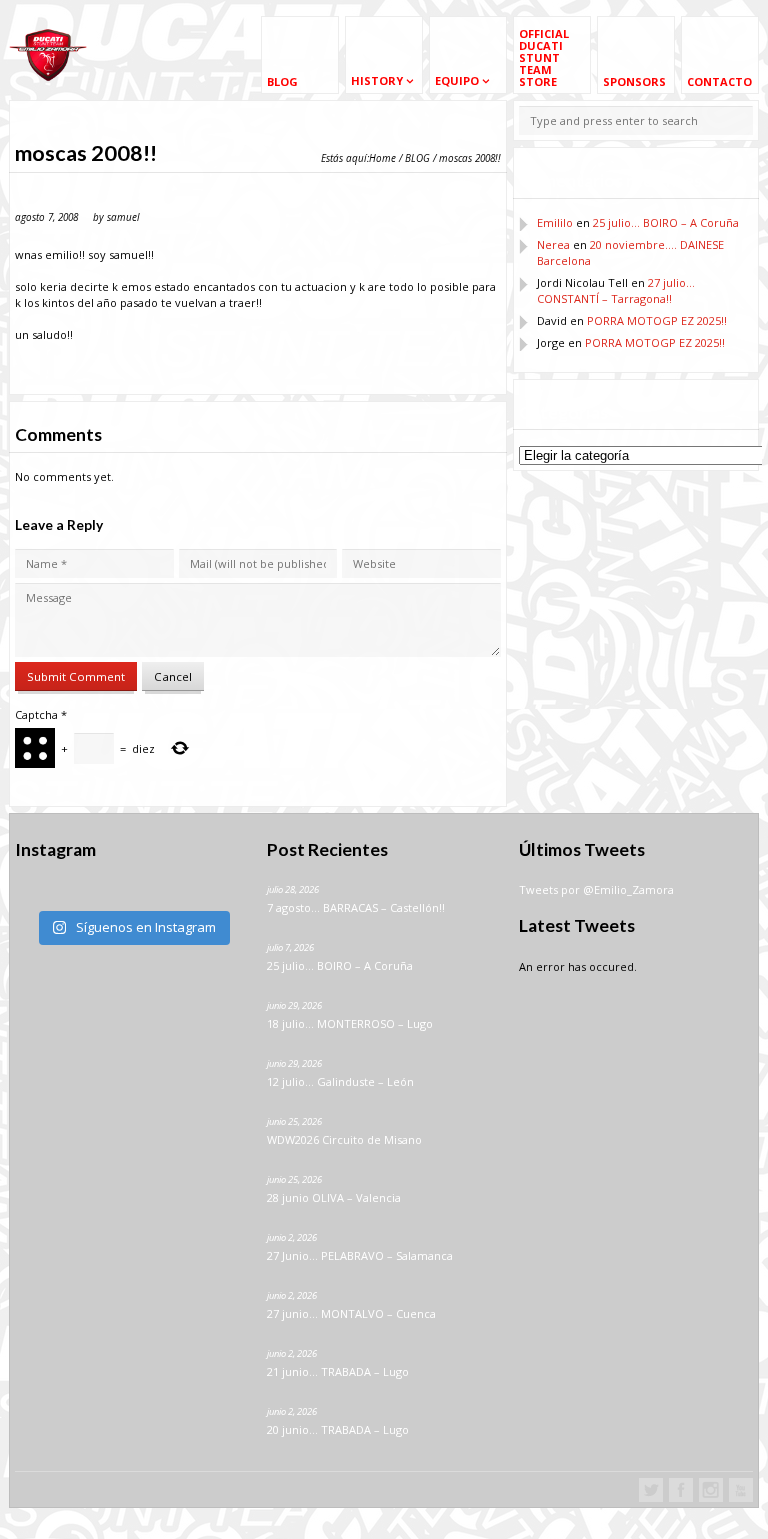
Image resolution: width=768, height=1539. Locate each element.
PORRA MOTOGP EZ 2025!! (657, 320)
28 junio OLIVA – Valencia (334, 1197)
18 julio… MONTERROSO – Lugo (350, 1023)
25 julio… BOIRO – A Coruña (666, 222)
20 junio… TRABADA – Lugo (338, 1429)
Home (382, 158)
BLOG (417, 158)
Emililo (555, 222)
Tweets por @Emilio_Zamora (596, 889)
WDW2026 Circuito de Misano (344, 1139)
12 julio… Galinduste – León (340, 1081)
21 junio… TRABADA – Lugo (338, 1371)
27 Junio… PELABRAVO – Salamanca (360, 1255)
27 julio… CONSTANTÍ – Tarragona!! (616, 290)
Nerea (553, 244)
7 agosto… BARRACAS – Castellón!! (356, 907)
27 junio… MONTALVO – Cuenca (351, 1313)
